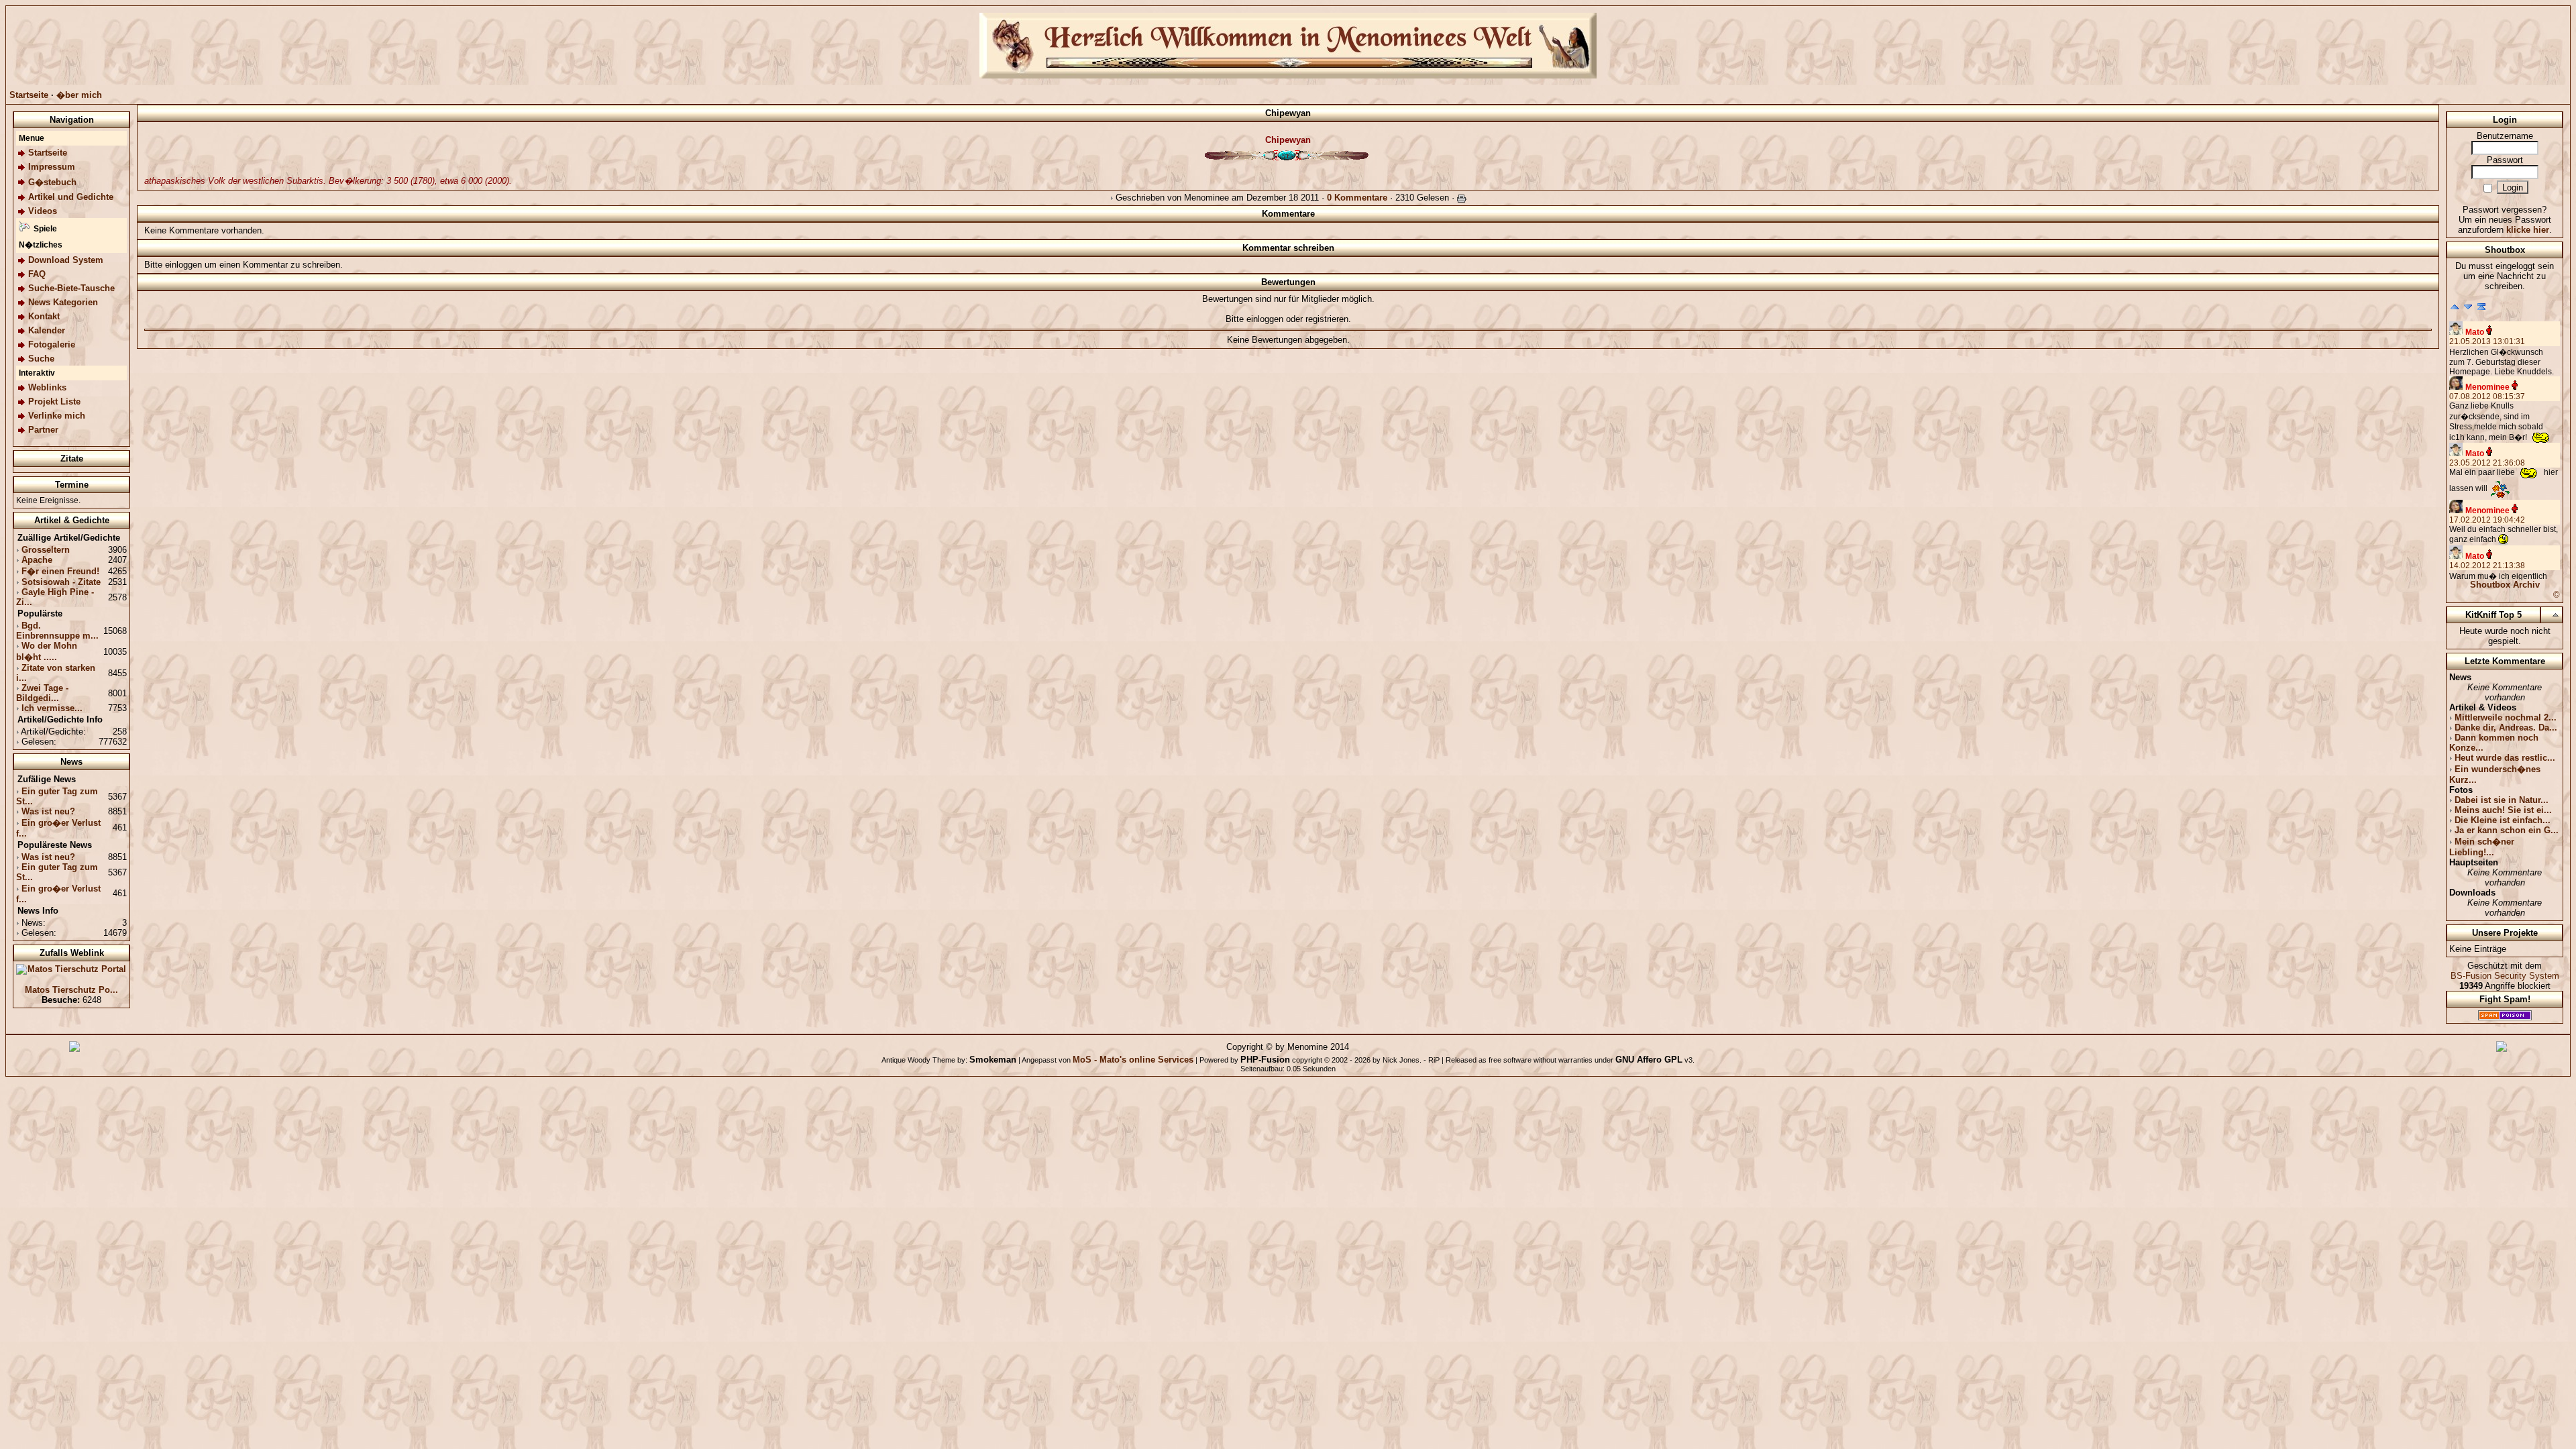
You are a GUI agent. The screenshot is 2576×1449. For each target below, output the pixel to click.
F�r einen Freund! (60, 571)
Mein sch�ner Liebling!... (2482, 847)
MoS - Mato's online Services (1133, 1060)
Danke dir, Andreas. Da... (2506, 728)
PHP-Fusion (1265, 1060)
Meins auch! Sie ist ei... (2503, 810)
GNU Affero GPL (1649, 1060)
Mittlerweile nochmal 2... (2506, 717)
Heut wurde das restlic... (2505, 758)
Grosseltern (46, 550)
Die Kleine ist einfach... (2503, 820)
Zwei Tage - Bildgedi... (42, 693)
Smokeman (993, 1060)
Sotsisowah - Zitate (61, 582)
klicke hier (2528, 230)
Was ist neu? (48, 811)
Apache (37, 560)
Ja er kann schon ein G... (2507, 830)
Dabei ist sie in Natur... (2502, 800)
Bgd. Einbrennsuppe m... (57, 631)
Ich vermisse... (52, 708)
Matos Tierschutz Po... (71, 990)
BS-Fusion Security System (2505, 976)
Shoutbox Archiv (2505, 585)
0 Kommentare (1357, 198)
